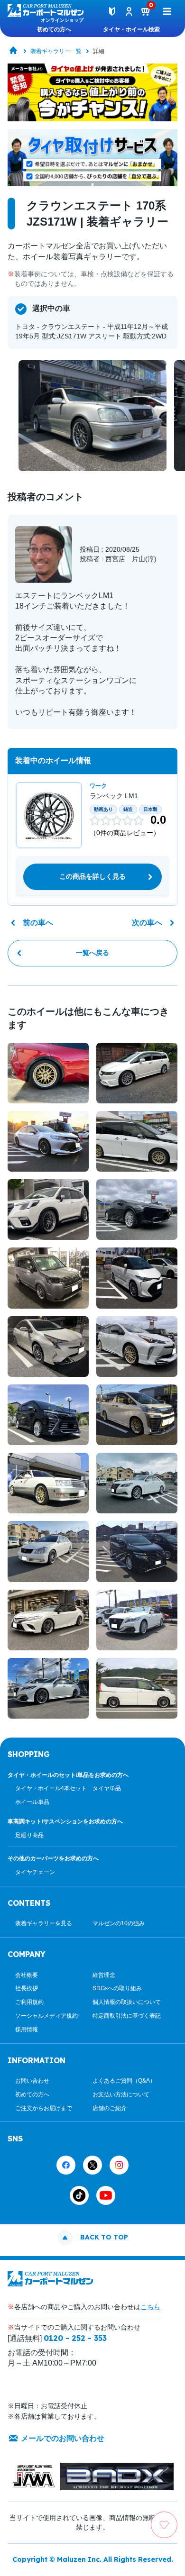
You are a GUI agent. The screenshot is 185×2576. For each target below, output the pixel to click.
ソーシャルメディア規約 (46, 2016)
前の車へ (38, 923)
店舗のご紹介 (110, 2108)
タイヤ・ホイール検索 (131, 29)
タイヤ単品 (107, 1788)
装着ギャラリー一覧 (56, 51)
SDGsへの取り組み (117, 1988)
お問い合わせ (32, 2081)
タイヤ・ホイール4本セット (51, 1788)
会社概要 (27, 1975)
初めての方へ (54, 29)
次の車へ (147, 923)
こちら (150, 2307)
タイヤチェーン (35, 1872)
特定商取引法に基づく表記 (127, 2016)
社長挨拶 (27, 1988)
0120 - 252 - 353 (75, 2338)
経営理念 (104, 1975)
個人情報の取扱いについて (127, 2002)
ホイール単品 (32, 1802)
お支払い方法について (121, 2094)
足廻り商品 (29, 1835)
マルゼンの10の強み (119, 1923)
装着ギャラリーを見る (44, 1923)
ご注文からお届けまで (44, 2108)
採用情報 (27, 2030)
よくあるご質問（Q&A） (124, 2081)
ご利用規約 (29, 2002)
